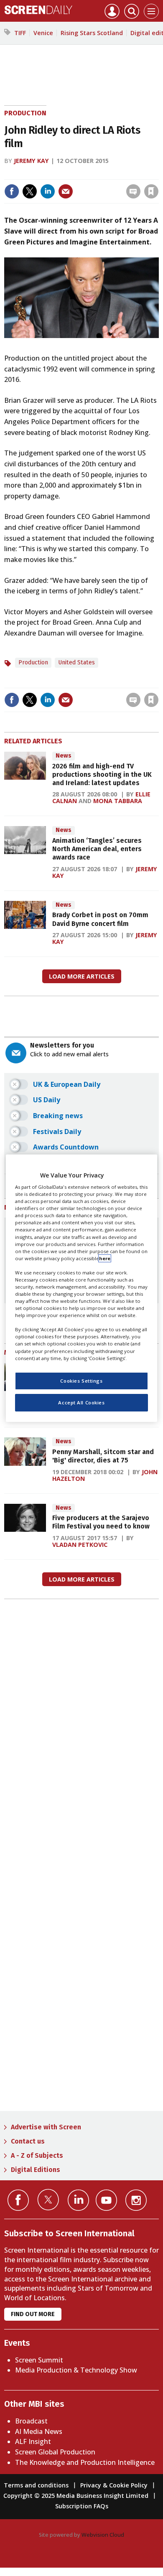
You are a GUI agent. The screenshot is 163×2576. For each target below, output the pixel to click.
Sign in (42, 174)
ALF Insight (33, 2441)
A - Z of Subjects (37, 2155)
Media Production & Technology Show (76, 2370)
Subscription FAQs (82, 2506)
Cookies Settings (81, 1381)
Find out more (33, 2314)
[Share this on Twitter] (30, 191)
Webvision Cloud (103, 2535)
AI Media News (39, 2431)
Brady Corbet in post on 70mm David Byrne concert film (100, 919)
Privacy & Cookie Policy (114, 2485)
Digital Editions (36, 2170)
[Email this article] (66, 191)
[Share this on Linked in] (48, 191)
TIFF (20, 33)
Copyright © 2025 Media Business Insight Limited (76, 2496)
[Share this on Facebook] (12, 191)
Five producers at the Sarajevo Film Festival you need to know (101, 1522)
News (64, 756)
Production (25, 113)
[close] (158, 174)
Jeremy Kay (31, 161)
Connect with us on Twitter (48, 2200)
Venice (43, 33)
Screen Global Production (55, 2452)
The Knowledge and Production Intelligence (85, 2462)
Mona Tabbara (118, 801)
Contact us (28, 2141)
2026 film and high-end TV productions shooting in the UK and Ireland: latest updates (102, 775)
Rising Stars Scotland (92, 33)
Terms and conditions (36, 2485)
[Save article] (151, 191)
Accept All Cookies (81, 1402)
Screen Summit (39, 2360)
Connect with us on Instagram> (136, 2200)
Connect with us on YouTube (106, 2200)
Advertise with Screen (46, 2127)
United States (76, 662)
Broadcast (31, 2421)
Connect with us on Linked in (78, 2200)
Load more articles (82, 976)
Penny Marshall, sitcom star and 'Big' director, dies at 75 (103, 1456)
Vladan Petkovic (80, 1545)
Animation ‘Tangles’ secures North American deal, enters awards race (97, 849)
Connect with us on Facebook (18, 2200)
